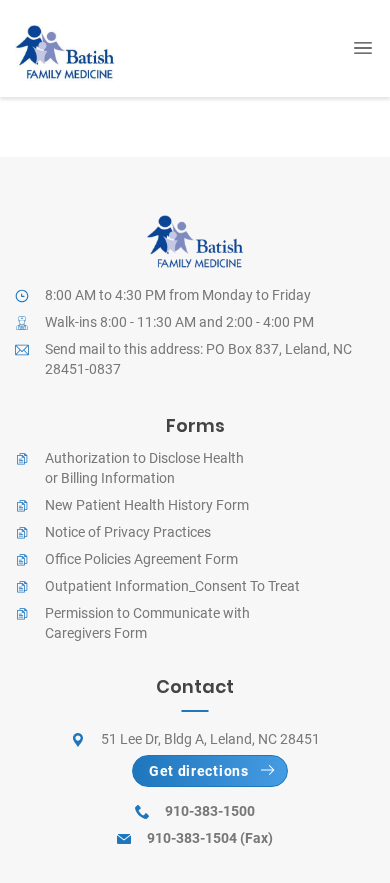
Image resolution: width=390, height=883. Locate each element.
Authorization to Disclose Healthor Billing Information (144, 468)
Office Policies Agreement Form (141, 559)
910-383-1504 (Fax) (210, 838)
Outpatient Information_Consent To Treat (172, 586)
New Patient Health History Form (147, 505)
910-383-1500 (210, 811)
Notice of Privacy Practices (128, 532)
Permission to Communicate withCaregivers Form (147, 623)
